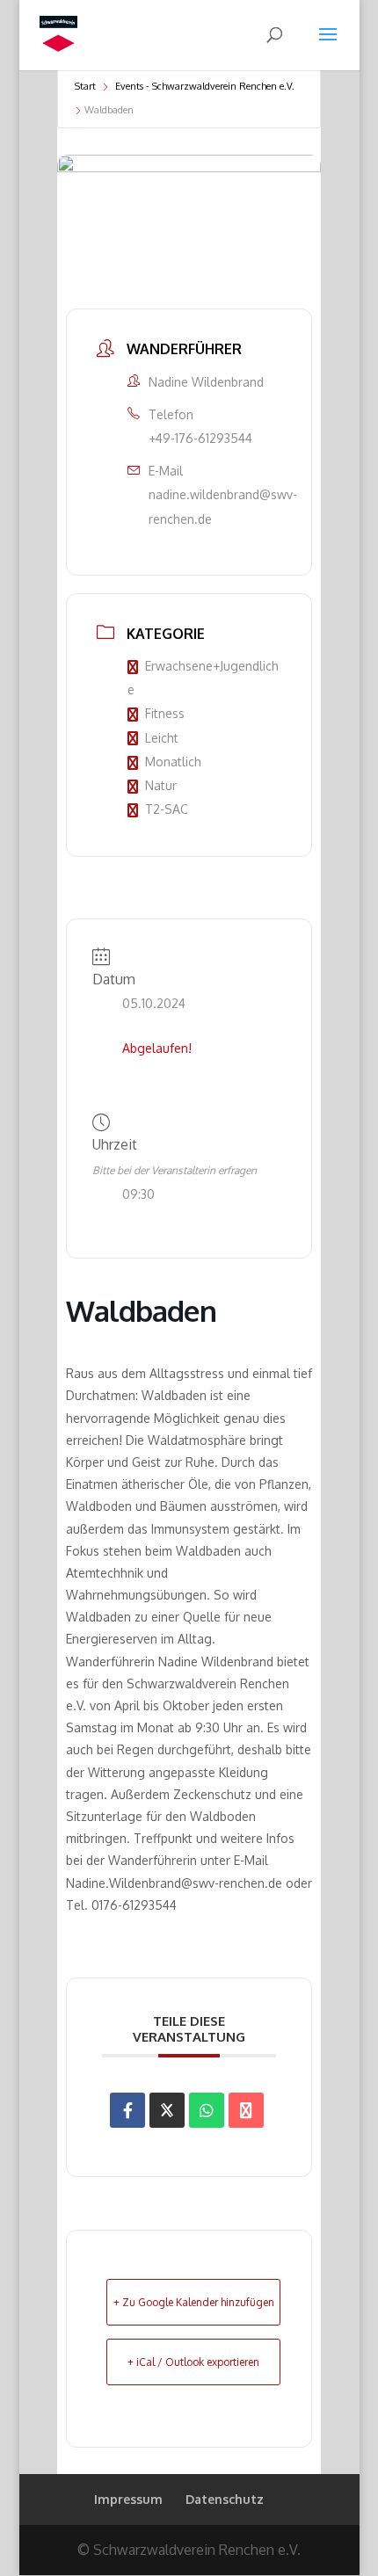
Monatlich (173, 762)
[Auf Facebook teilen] (127, 2110)
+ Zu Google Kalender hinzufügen (194, 2302)
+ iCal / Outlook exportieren (193, 2362)
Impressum (128, 2499)
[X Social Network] (167, 2110)
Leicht (162, 738)
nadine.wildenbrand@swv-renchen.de (223, 506)
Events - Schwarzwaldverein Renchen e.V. (205, 86)
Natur (161, 785)
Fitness (165, 713)
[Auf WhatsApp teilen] (207, 2110)
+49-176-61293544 (200, 438)
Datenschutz (225, 2499)
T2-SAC (167, 809)
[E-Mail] (246, 2110)
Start (85, 86)
